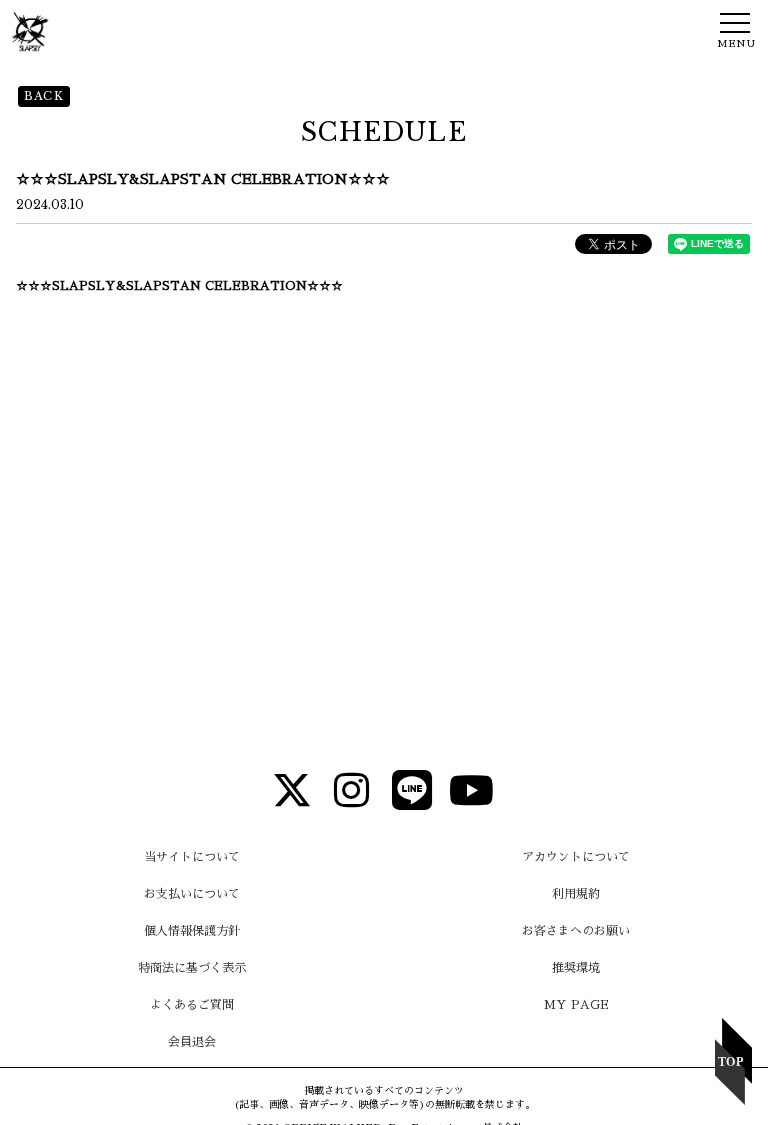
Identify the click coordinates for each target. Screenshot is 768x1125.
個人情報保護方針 (192, 931)
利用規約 (576, 894)
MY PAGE (576, 1005)
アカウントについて (576, 857)
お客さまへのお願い (576, 931)
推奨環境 (576, 968)
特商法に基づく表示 (192, 968)
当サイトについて (192, 857)
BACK (44, 96)
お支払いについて (192, 894)
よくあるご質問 (192, 1005)
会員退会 (192, 1042)
